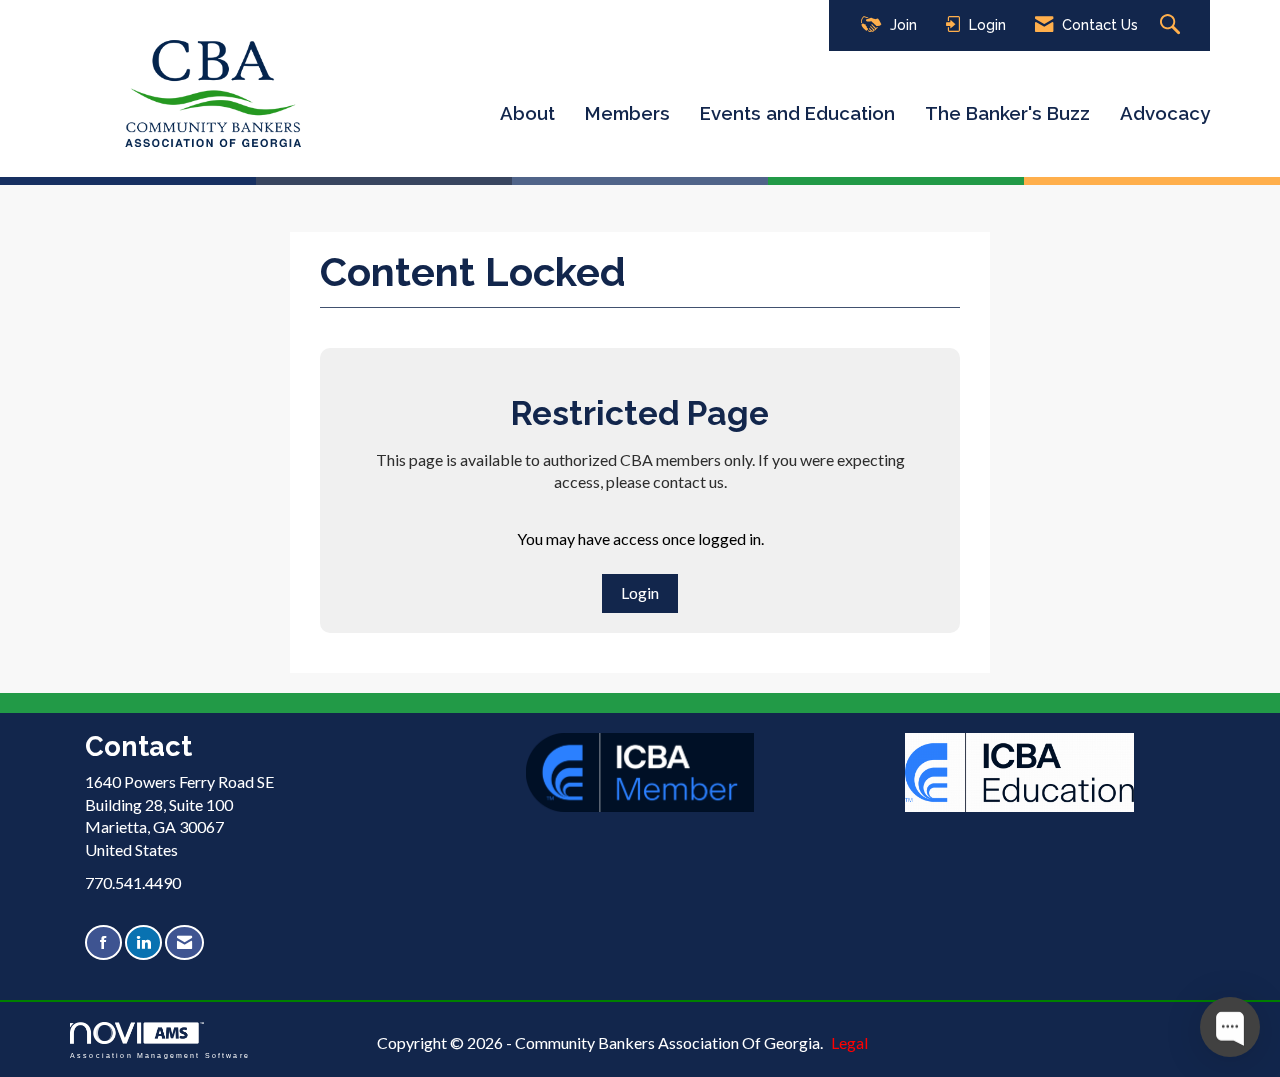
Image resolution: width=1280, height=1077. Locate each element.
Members (627, 113)
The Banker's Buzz (1007, 113)
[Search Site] (1172, 25)
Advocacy (1165, 113)
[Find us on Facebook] (103, 942)
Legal (849, 1042)
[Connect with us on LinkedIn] (143, 942)
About (527, 113)
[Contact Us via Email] (184, 942)
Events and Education (797, 113)
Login (640, 592)
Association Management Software (160, 1055)
